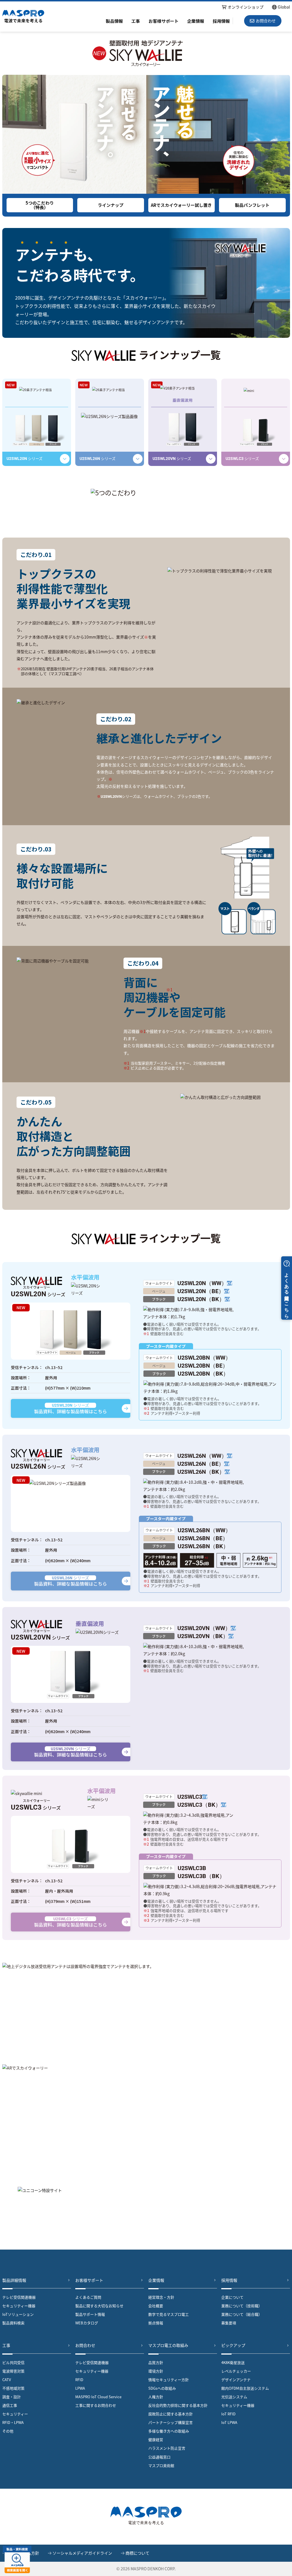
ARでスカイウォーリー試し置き (181, 205)
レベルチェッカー (236, 2371)
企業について (232, 2297)
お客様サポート (164, 21)
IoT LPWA (229, 2422)
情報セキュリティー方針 (169, 2380)
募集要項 (229, 2323)
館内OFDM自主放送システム (245, 2388)
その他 (8, 2431)
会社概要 (156, 2306)
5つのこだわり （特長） (40, 205)
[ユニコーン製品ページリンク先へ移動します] (146, 2210)
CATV (7, 2380)
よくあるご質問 (88, 2297)
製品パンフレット (252, 205)
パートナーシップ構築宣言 (171, 2422)
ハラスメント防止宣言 (167, 2448)
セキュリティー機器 (19, 2306)
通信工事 (10, 2405)
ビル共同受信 (13, 2362)
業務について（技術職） (242, 2306)
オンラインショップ (246, 7)
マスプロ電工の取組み (168, 2345)
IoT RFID (228, 2414)
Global (284, 7)
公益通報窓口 (159, 2457)
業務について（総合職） (242, 2314)
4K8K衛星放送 (233, 2362)
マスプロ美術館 (161, 2465)
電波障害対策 (13, 2371)
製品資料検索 (13, 2323)
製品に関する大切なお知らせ (99, 2306)
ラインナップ (111, 205)
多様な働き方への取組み (169, 2431)
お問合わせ (85, 2345)
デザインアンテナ (236, 2380)
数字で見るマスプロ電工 (169, 2314)
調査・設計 (12, 2397)
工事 (136, 21)
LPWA (80, 2388)
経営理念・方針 (161, 2297)
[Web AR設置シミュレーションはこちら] (146, 2117)
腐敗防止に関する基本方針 (171, 2414)
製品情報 (114, 21)
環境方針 (156, 2371)
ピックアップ (233, 2345)
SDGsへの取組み (162, 2388)
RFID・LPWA (13, 2422)
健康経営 (156, 2439)
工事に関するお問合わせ (96, 2405)
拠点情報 (156, 2323)
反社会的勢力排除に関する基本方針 (178, 2405)
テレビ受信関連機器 (19, 2297)
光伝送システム (234, 2397)
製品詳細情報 (14, 2280)
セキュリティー (15, 2414)
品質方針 (156, 2362)
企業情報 (196, 21)
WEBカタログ (87, 2323)
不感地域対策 (13, 2388)
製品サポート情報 (90, 2314)
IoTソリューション (18, 2314)
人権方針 (156, 2397)
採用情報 (221, 21)
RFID (79, 2380)
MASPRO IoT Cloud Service (98, 2397)
